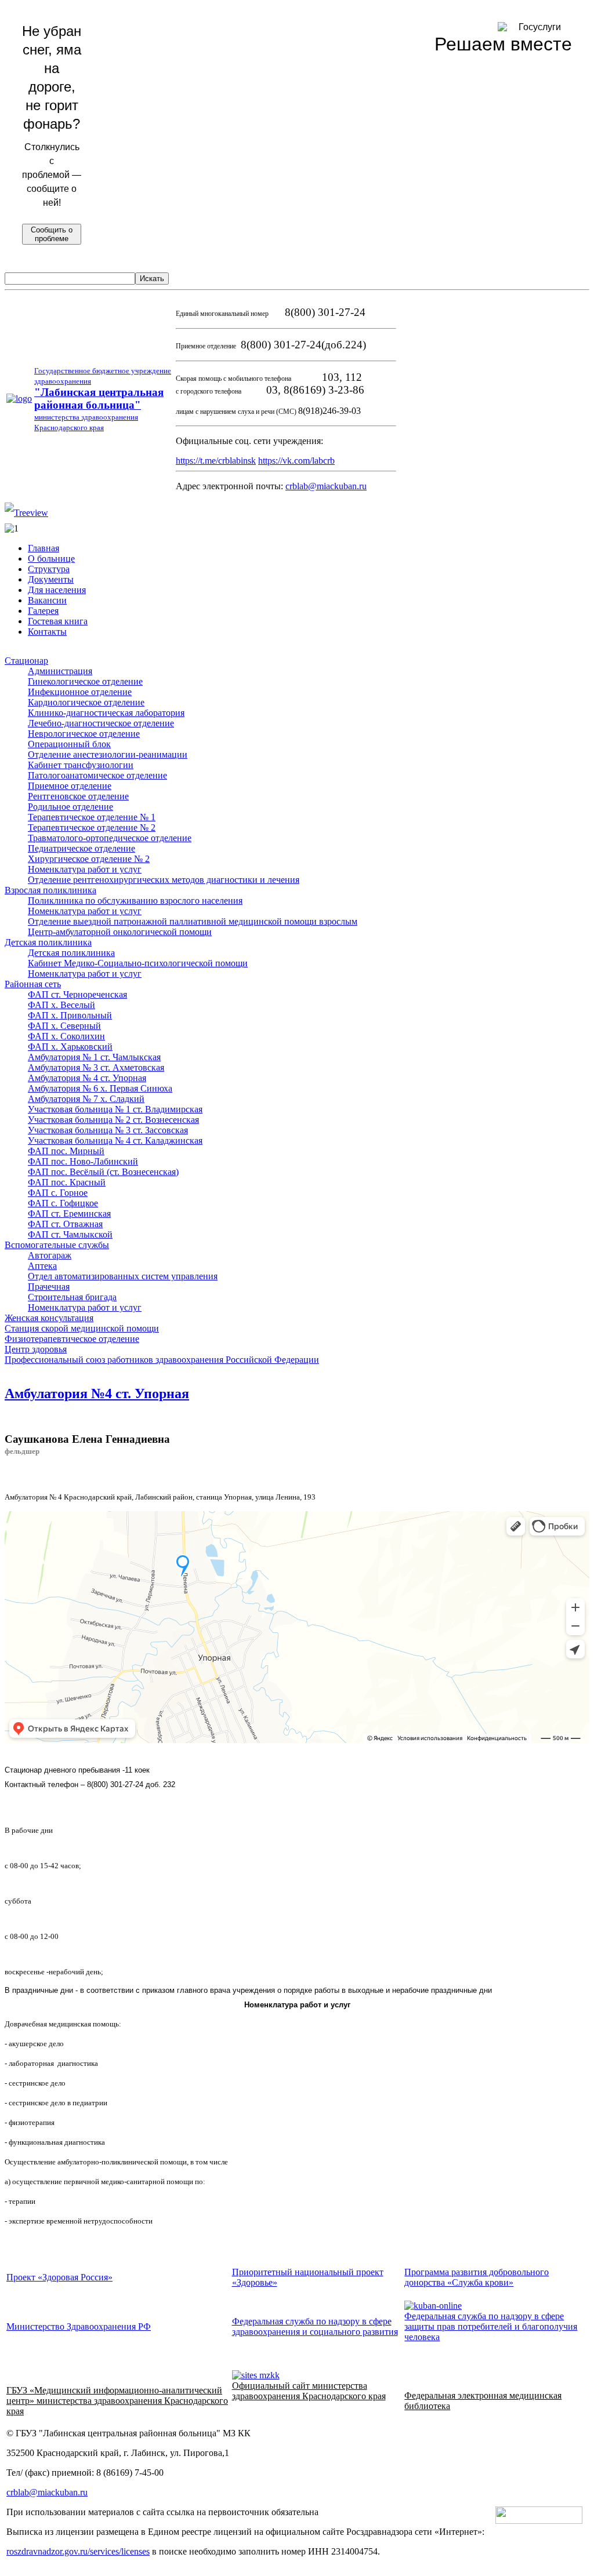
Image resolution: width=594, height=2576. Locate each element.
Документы (51, 579)
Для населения (57, 590)
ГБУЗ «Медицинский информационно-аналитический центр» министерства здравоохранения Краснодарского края (117, 2401)
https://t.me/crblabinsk (216, 461)
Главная (44, 548)
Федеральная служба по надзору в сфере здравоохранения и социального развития (315, 2326)
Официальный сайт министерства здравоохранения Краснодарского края (309, 2391)
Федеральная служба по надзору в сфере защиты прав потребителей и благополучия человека (491, 2326)
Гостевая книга (58, 621)
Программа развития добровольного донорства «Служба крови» (477, 2277)
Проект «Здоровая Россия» (59, 2277)
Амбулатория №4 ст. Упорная (97, 1393)
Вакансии (47, 600)
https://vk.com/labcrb (296, 461)
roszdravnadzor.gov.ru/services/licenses (78, 2551)
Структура (49, 569)
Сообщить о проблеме (52, 234)
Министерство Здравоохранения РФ (79, 2326)
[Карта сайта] (26, 513)
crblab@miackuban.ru (326, 486)
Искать (152, 279)
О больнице (51, 559)
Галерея (43, 611)
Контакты (47, 632)
